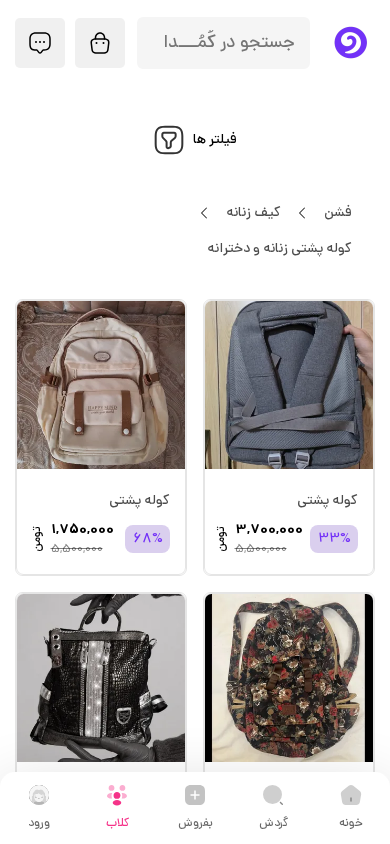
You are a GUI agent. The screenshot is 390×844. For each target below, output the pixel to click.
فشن (338, 213)
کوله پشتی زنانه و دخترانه (279, 249)
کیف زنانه (253, 213)
